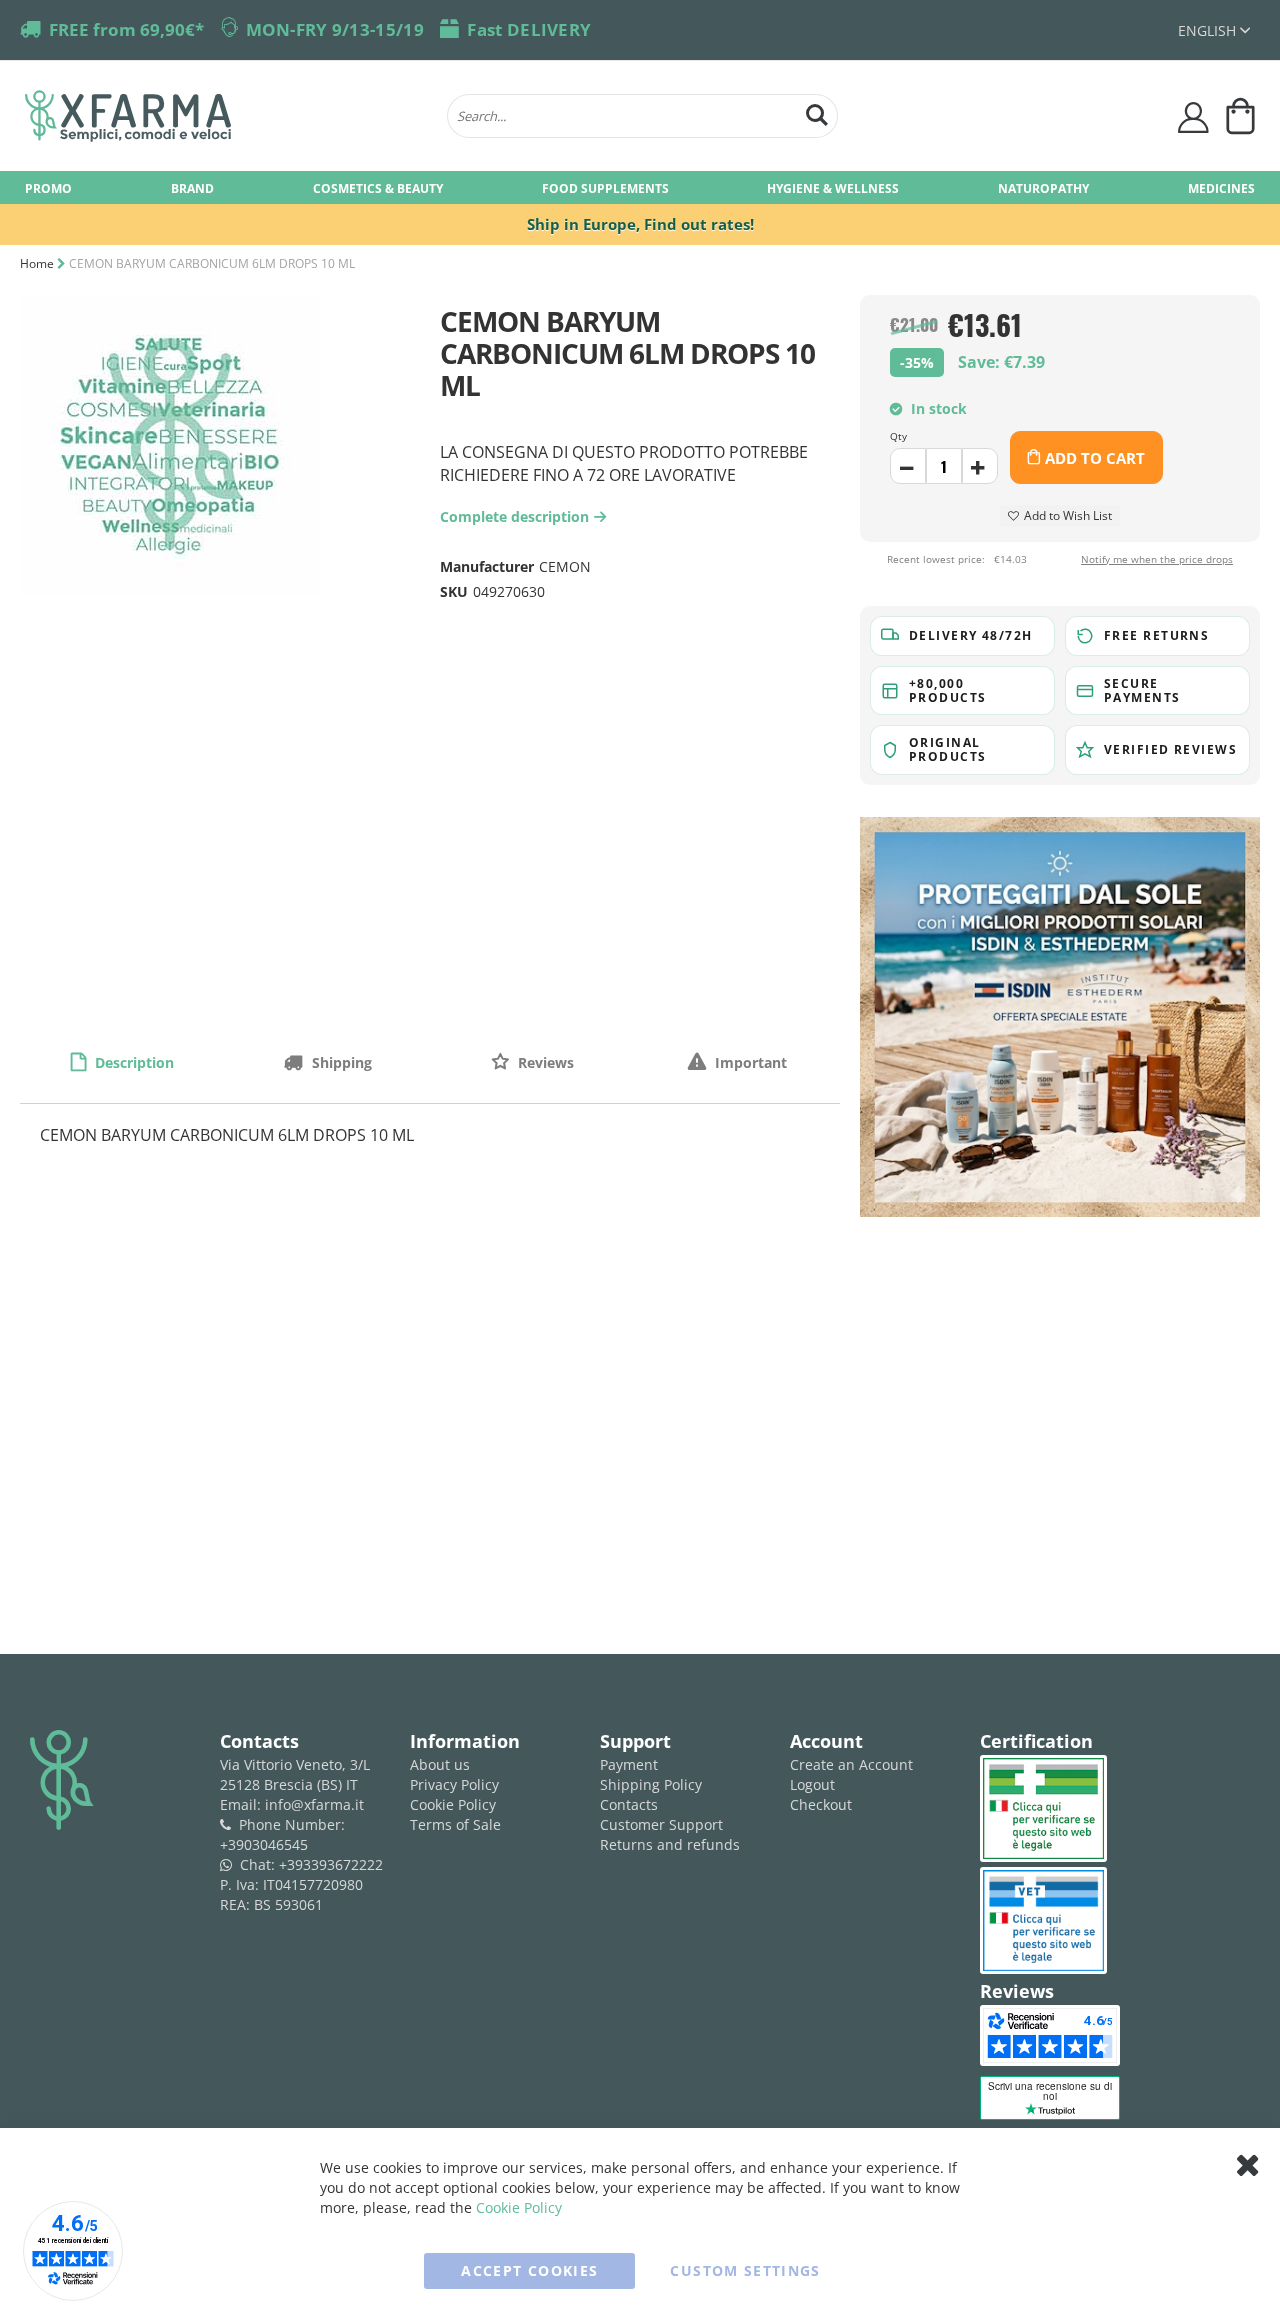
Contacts (629, 1804)
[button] (1214, 30)
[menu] (640, 187)
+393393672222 (331, 1864)
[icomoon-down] (980, 466)
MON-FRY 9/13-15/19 (335, 29)
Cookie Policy (453, 1804)
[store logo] (226, 116)
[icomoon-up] (908, 466)
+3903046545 (264, 1844)
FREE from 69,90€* (126, 29)
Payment (629, 1764)
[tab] (122, 1062)
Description (132, 1062)
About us (440, 1764)
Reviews (544, 1062)
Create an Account (851, 1764)
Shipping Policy (651, 1784)
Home (37, 263)
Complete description (520, 516)
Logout (812, 1784)
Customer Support (661, 1824)
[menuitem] (48, 187)
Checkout (821, 1804)
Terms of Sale (455, 1824)
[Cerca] (817, 112)
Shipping (340, 1062)
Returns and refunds (670, 1844)
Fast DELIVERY (529, 29)
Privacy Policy (454, 1784)
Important (749, 1062)
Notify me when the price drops (1157, 559)
